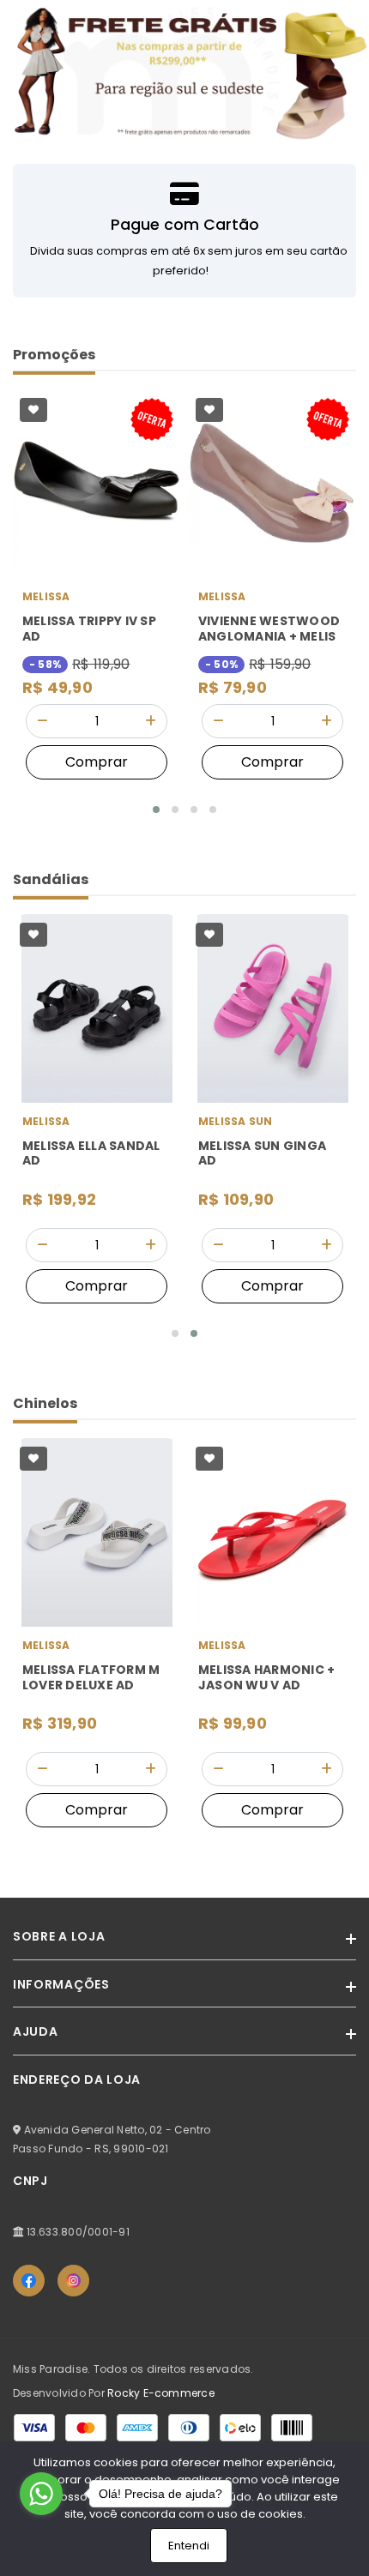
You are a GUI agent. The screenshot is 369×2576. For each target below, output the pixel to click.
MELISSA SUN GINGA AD (262, 1154)
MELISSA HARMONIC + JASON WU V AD (266, 1678)
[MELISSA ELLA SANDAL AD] (97, 1008)
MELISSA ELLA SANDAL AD (91, 1154)
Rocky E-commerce (161, 2393)
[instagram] (73, 2281)
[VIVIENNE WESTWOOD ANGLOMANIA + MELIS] (272, 484)
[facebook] (29, 2281)
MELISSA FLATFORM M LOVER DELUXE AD (91, 1678)
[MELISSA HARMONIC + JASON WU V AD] (272, 1532)
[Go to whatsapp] (41, 2494)
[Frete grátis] (184, 72)
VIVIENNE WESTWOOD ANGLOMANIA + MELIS (269, 629)
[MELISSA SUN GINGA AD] (272, 1008)
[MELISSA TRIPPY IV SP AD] (97, 484)
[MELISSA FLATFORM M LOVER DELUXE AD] (97, 1532)
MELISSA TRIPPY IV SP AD (89, 629)
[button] (156, 810)
